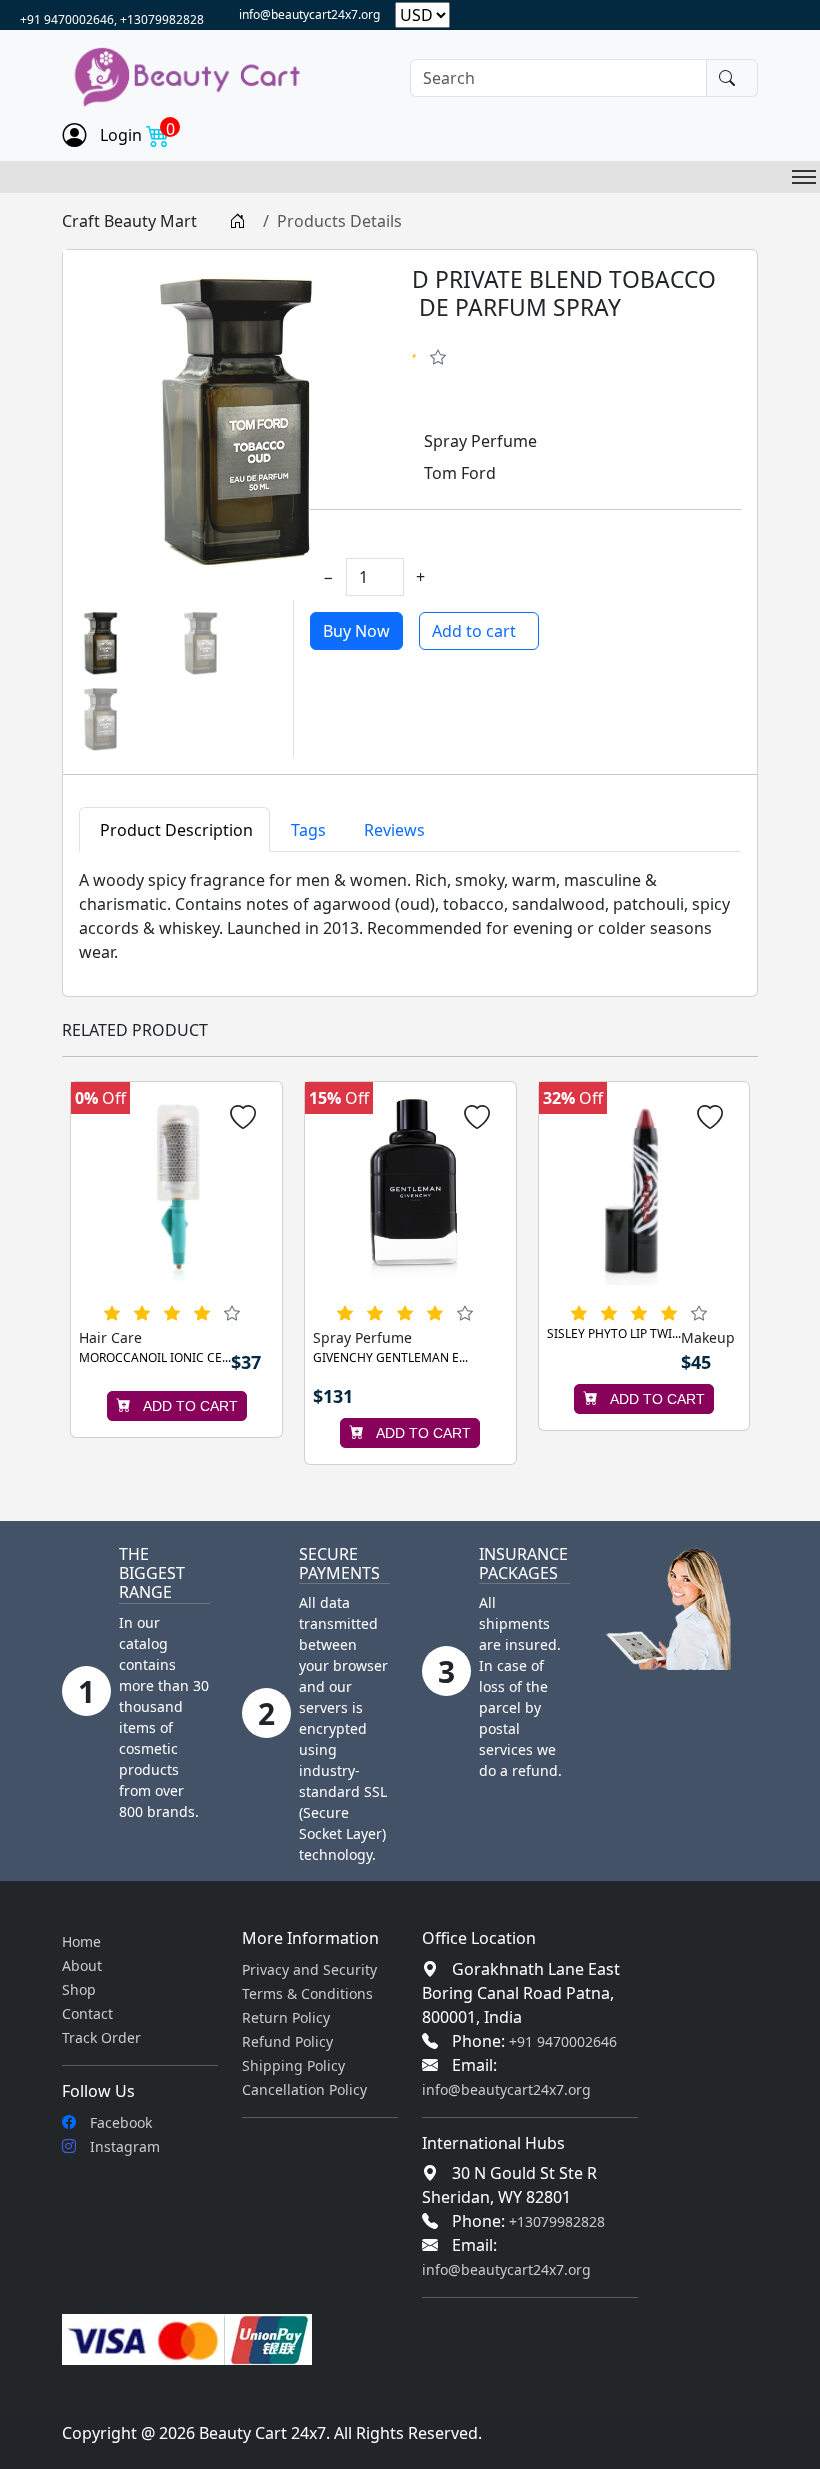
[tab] (174, 829)
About (82, 1965)
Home (81, 1941)
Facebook (119, 2122)
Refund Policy (287, 2041)
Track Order (101, 2037)
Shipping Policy (293, 2065)
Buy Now (356, 631)
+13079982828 (557, 2221)
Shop (79, 1989)
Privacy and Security (309, 1969)
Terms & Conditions (307, 1993)
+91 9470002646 (563, 2041)
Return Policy (286, 2017)
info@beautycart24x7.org (309, 14)
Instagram (123, 2146)
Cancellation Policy (304, 2089)
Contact (87, 2013)
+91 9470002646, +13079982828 (112, 19)
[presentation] (84, 1273)
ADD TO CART (189, 1406)
